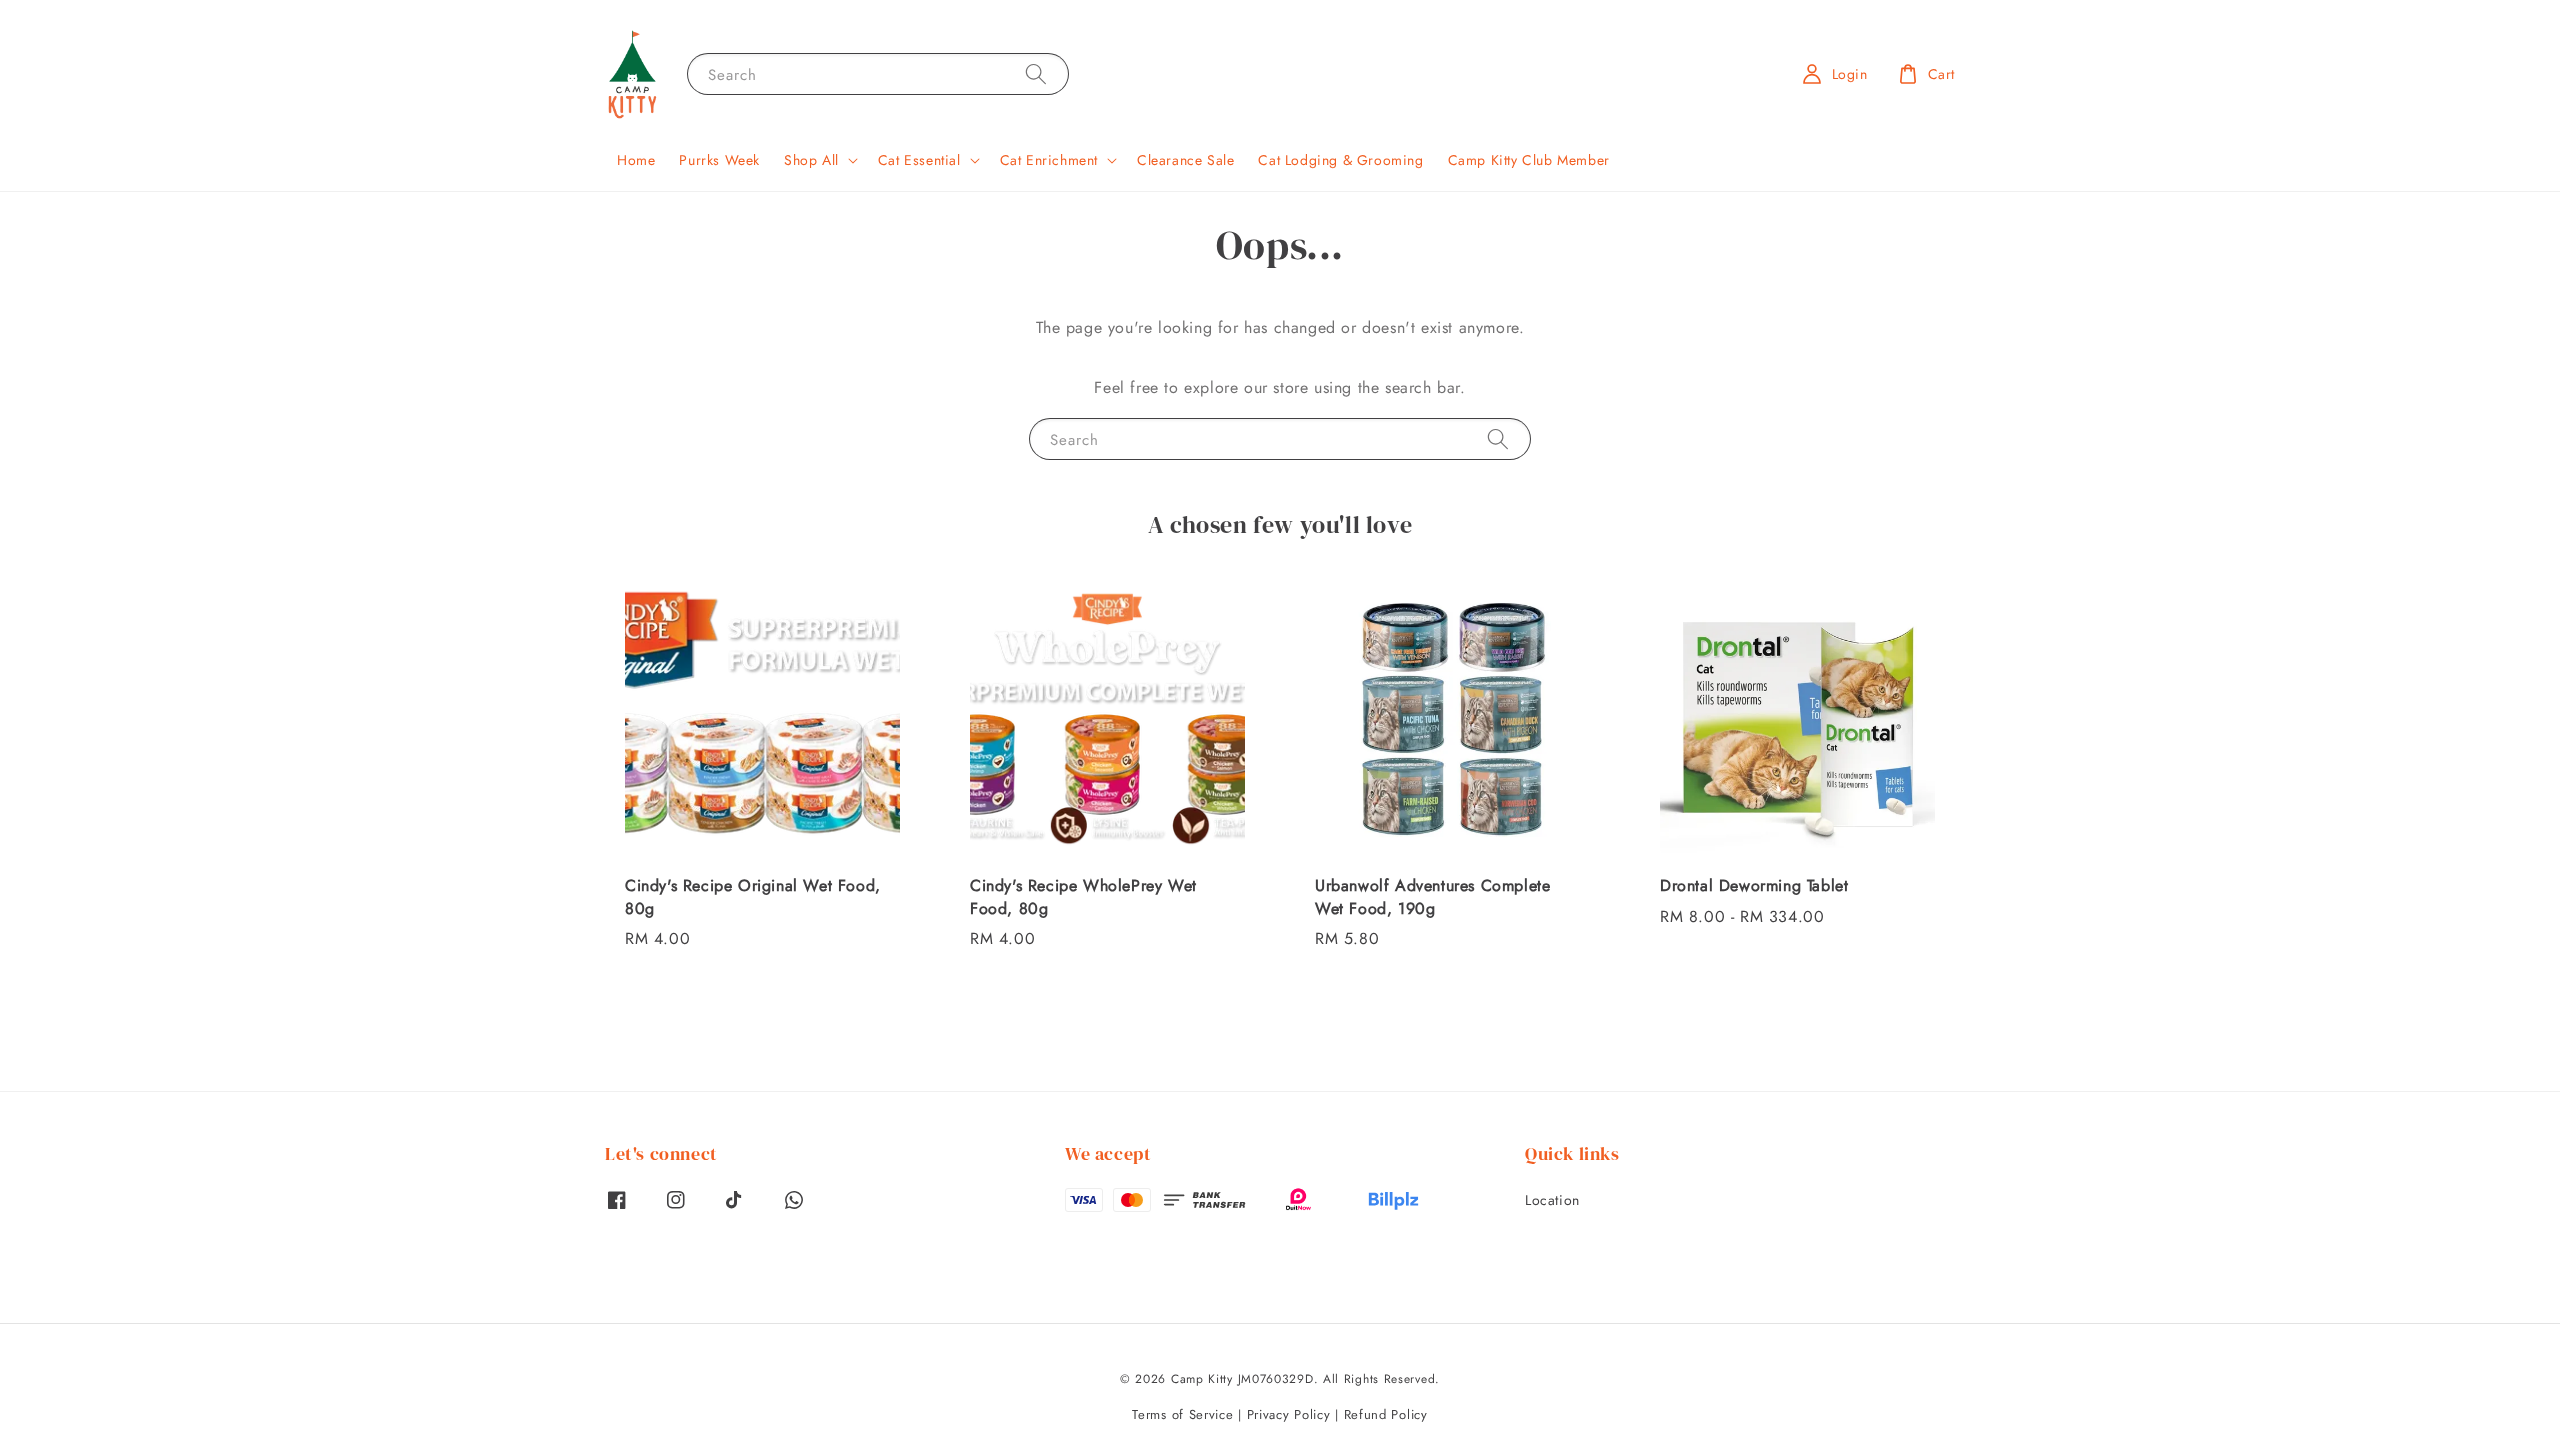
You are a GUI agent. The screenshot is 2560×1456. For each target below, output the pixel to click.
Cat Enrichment (1049, 160)
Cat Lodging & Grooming (1340, 160)
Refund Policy (1386, 1414)
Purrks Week (719, 160)
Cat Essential (919, 160)
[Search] (1036, 73)
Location (1552, 1200)
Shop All (811, 160)
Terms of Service (1182, 1414)
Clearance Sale (1185, 160)
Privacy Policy (1289, 1414)
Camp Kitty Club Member (1529, 160)
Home (636, 160)
